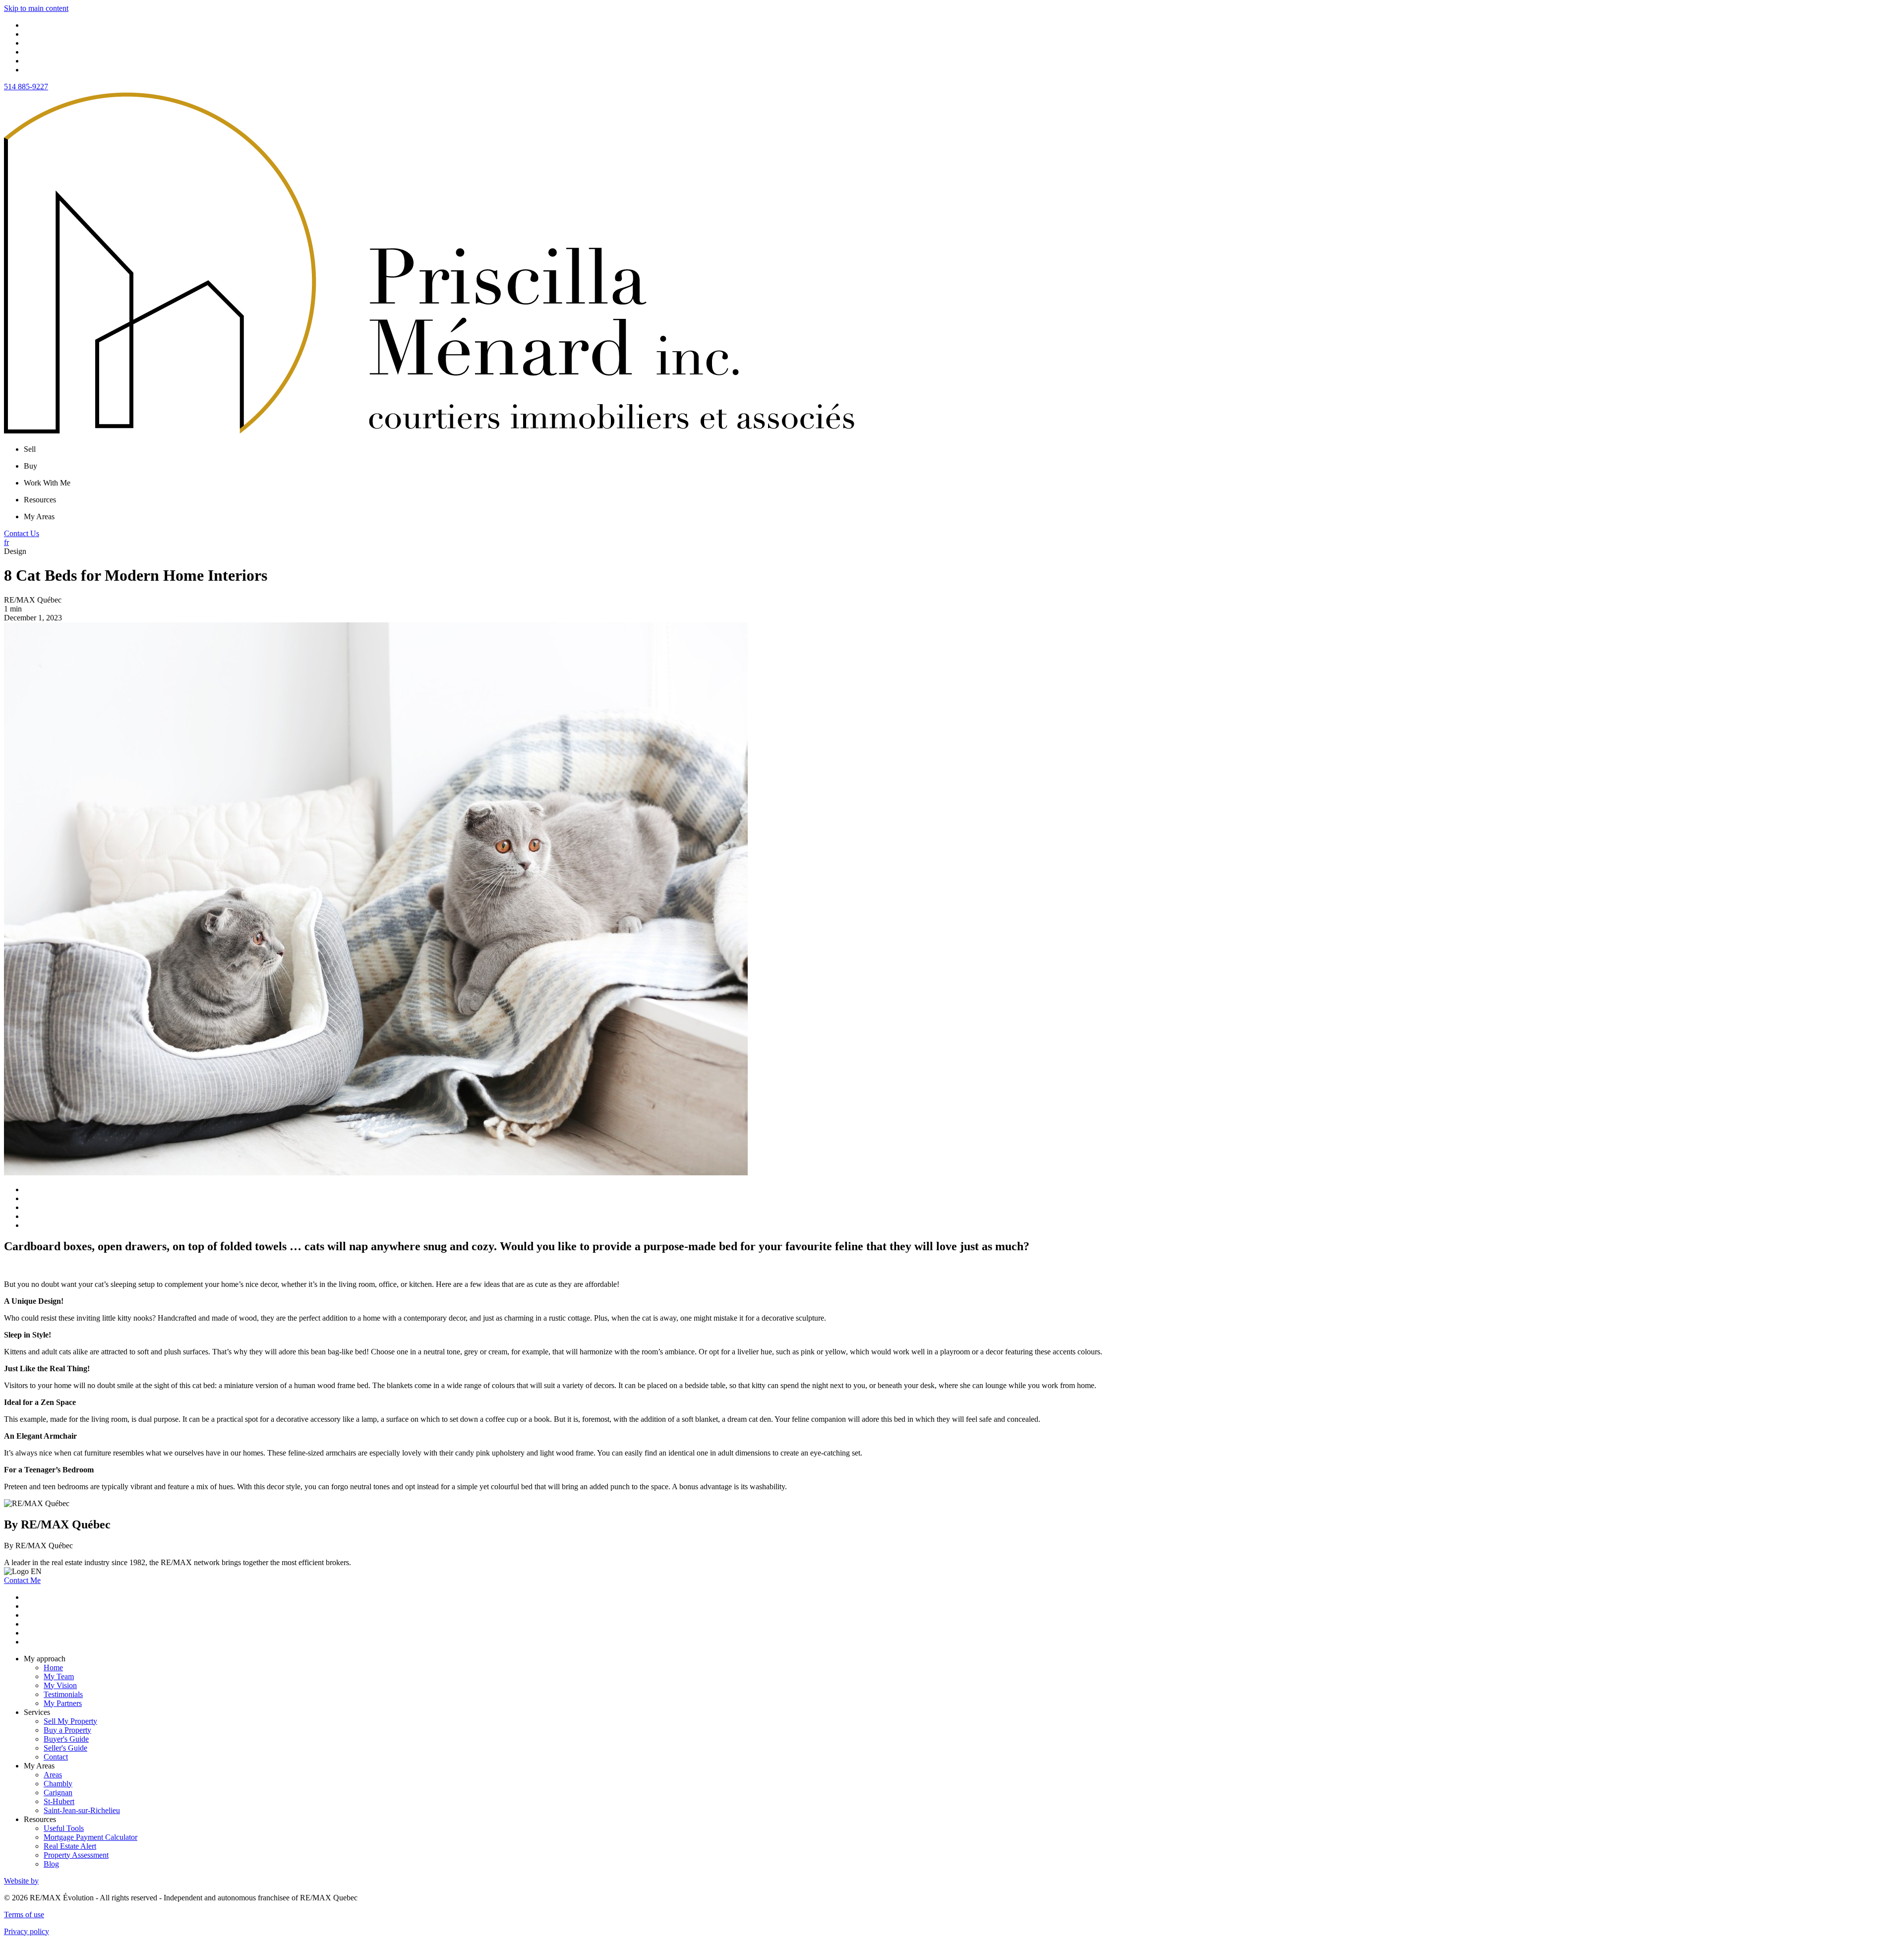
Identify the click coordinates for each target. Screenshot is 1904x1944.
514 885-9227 (26, 87)
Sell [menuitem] (30, 449)
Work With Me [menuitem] (47, 483)
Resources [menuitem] (40, 500)
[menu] (962, 449)
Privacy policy (27, 1931)
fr (6, 542)
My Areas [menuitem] (39, 516)
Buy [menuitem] (30, 466)
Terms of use (24, 1914)
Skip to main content (36, 8)
